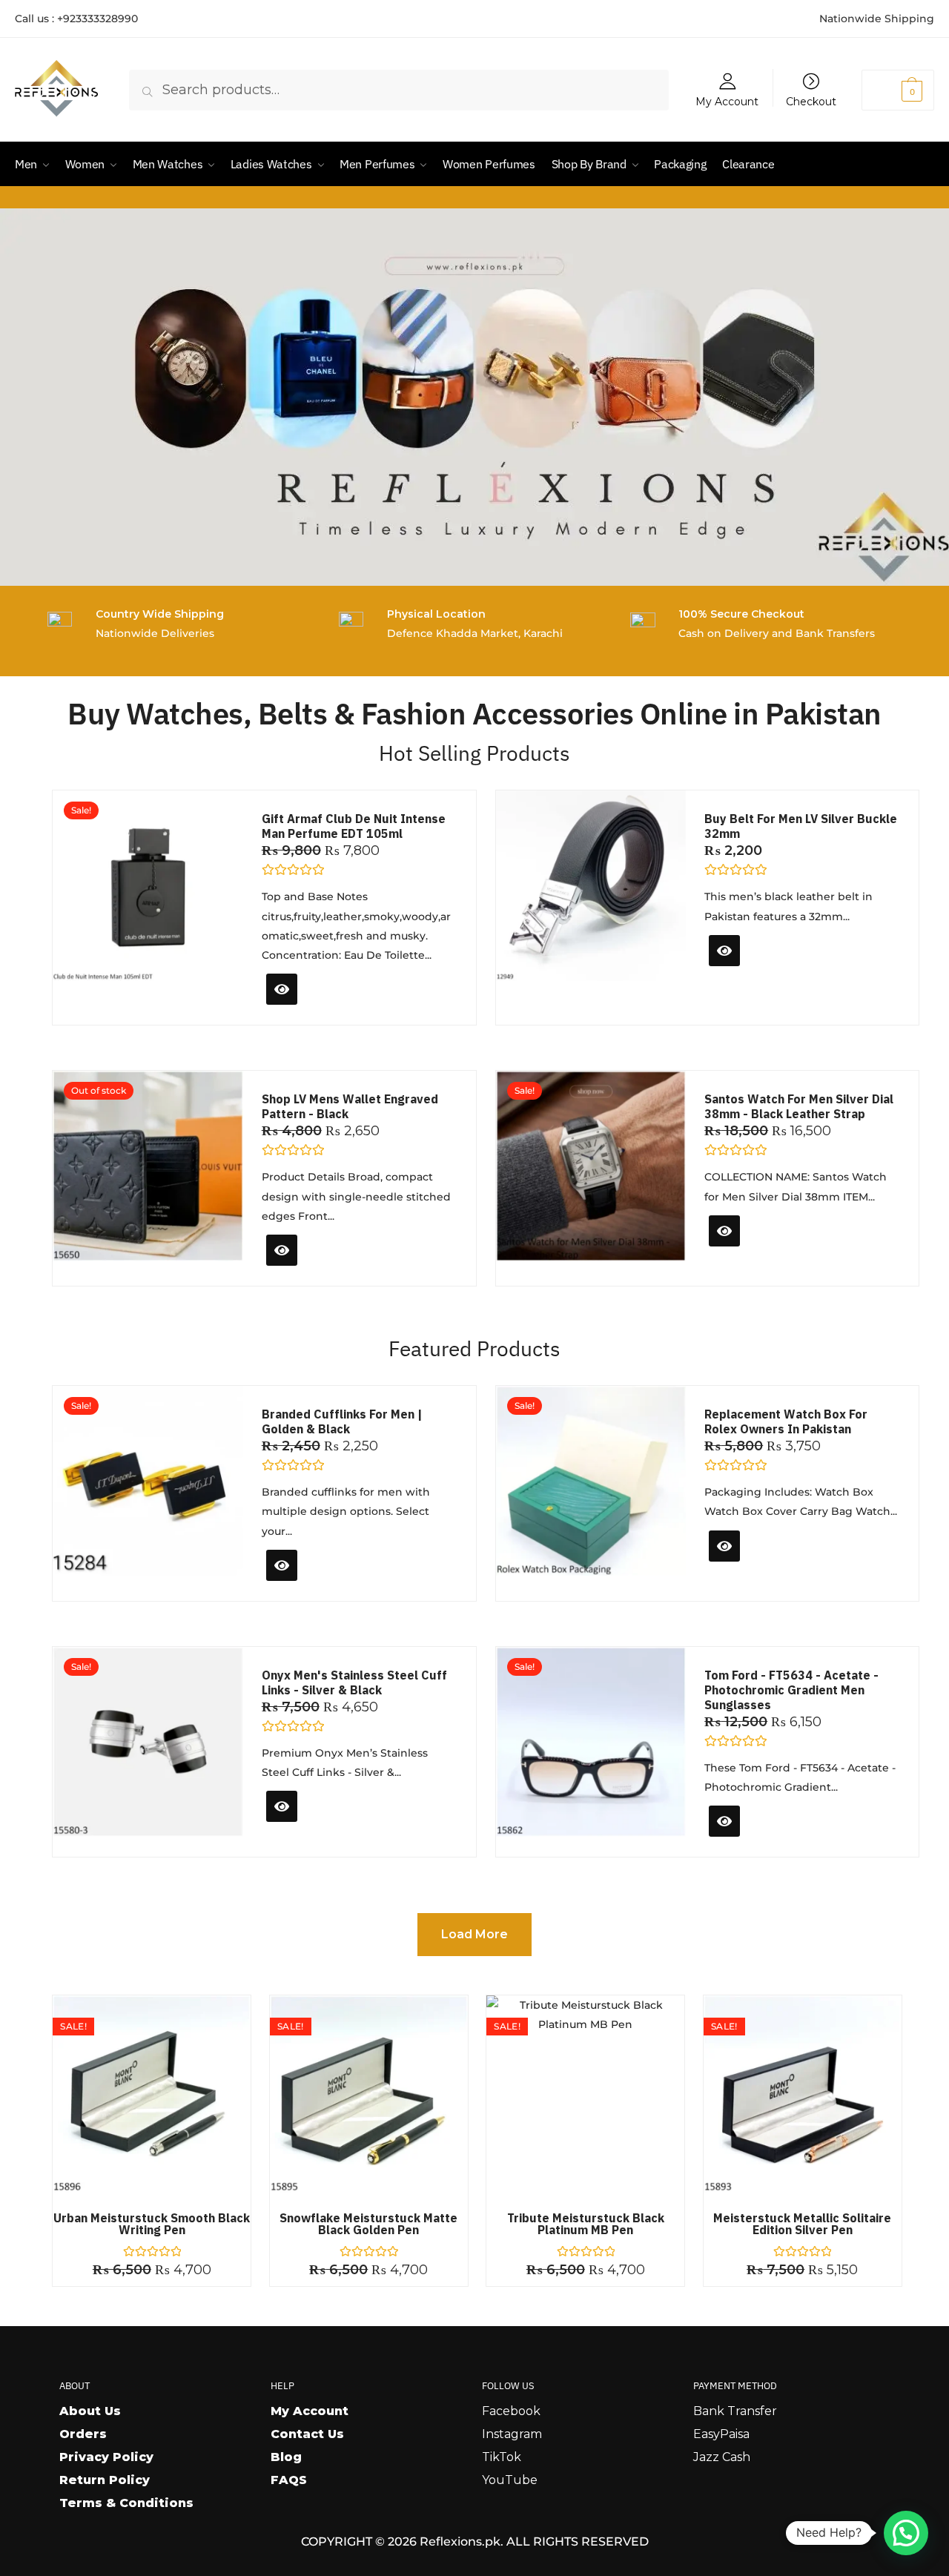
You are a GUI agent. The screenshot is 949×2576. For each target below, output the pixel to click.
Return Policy (105, 2480)
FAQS (289, 2480)
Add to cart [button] (310, 1007)
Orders (83, 2434)
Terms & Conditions (126, 2503)
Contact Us (307, 2434)
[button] (906, 2533)
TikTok (502, 2457)
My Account (727, 101)
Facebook (511, 2411)
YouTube (510, 2480)
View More (306, 1268)
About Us (90, 2411)
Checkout (811, 101)
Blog (286, 2457)
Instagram (512, 2434)
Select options (761, 976)
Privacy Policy (106, 2457)
